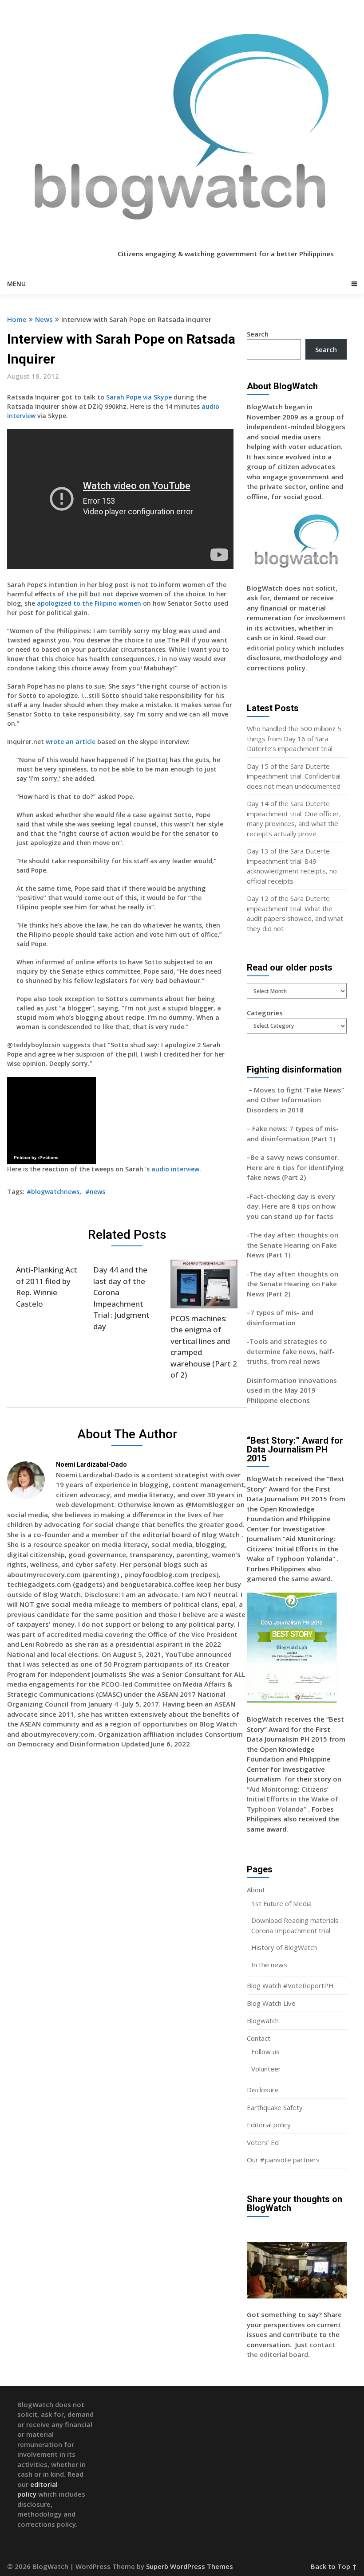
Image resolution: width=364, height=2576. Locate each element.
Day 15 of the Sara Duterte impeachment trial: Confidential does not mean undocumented (294, 776)
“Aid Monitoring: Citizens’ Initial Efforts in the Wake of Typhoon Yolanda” (293, 1799)
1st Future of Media (281, 1903)
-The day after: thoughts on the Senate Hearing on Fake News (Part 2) (293, 1284)
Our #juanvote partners (283, 2160)
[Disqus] (127, 1884)
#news (95, 1192)
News (44, 319)
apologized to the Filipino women (90, 603)
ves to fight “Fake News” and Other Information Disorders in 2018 (295, 1100)
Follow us (265, 2051)
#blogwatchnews (53, 1192)
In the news (269, 1965)
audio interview (175, 1169)
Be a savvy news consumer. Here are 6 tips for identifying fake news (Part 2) (295, 1167)
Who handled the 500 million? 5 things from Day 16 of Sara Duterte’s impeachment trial (294, 738)
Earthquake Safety (275, 2107)
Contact (259, 2038)
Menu (16, 284)
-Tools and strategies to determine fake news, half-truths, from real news (291, 1351)
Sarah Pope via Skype (139, 397)
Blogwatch (263, 2020)
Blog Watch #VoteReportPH (290, 1985)
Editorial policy (269, 2125)
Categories (265, 1013)
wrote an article (71, 742)
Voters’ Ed (263, 2142)
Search (258, 334)
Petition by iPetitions (36, 1157)
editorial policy (271, 648)
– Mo (255, 1090)
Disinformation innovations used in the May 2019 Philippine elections (292, 1390)
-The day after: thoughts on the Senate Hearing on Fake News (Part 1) (293, 1245)
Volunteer (266, 2069)
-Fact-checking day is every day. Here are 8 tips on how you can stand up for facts (291, 1206)
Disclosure (263, 2090)
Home (17, 319)
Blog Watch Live (271, 2003)
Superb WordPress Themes (190, 2566)
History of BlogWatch (284, 1947)
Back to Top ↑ (334, 2566)
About (256, 1890)
